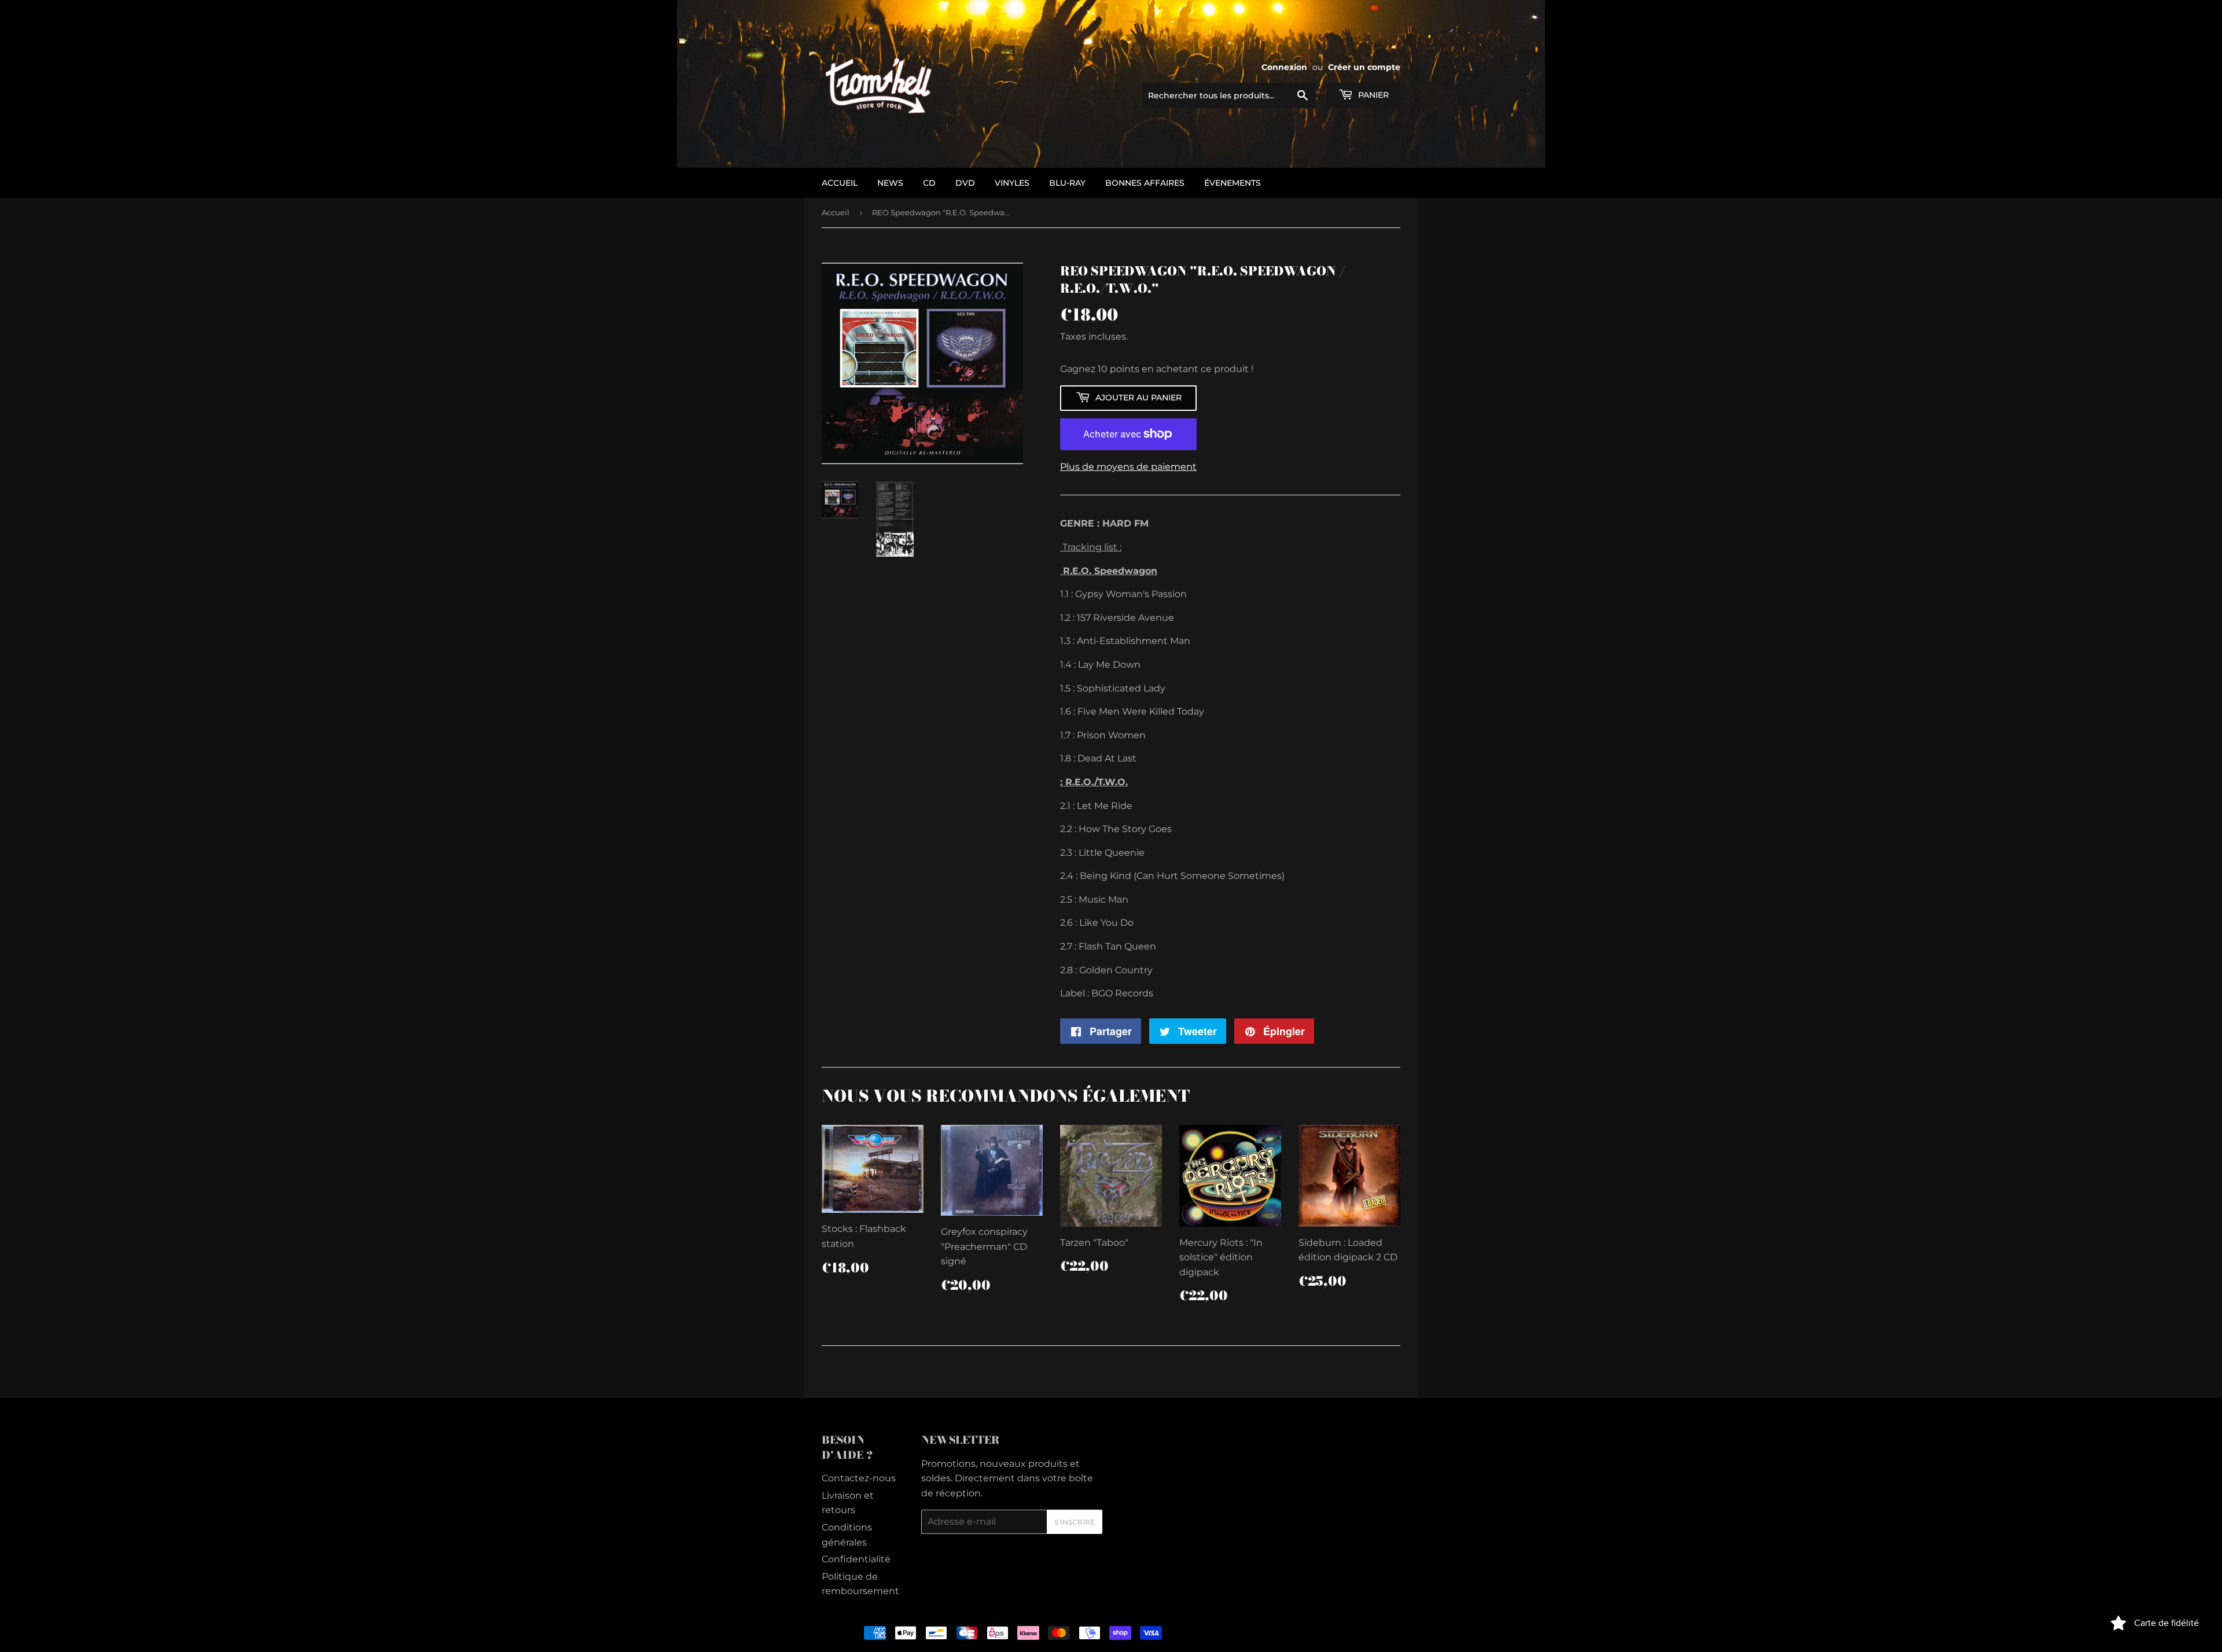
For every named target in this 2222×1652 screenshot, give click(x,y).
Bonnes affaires (1145, 183)
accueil (840, 183)
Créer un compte (1364, 67)
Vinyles (1012, 183)
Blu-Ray (1067, 183)
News (890, 183)
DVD (965, 183)
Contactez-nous (859, 1478)
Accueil (836, 212)
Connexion (1284, 67)
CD (929, 183)
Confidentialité (856, 1559)
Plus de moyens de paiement (1128, 467)
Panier (1372, 95)
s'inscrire (1075, 1522)
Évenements (1233, 183)
